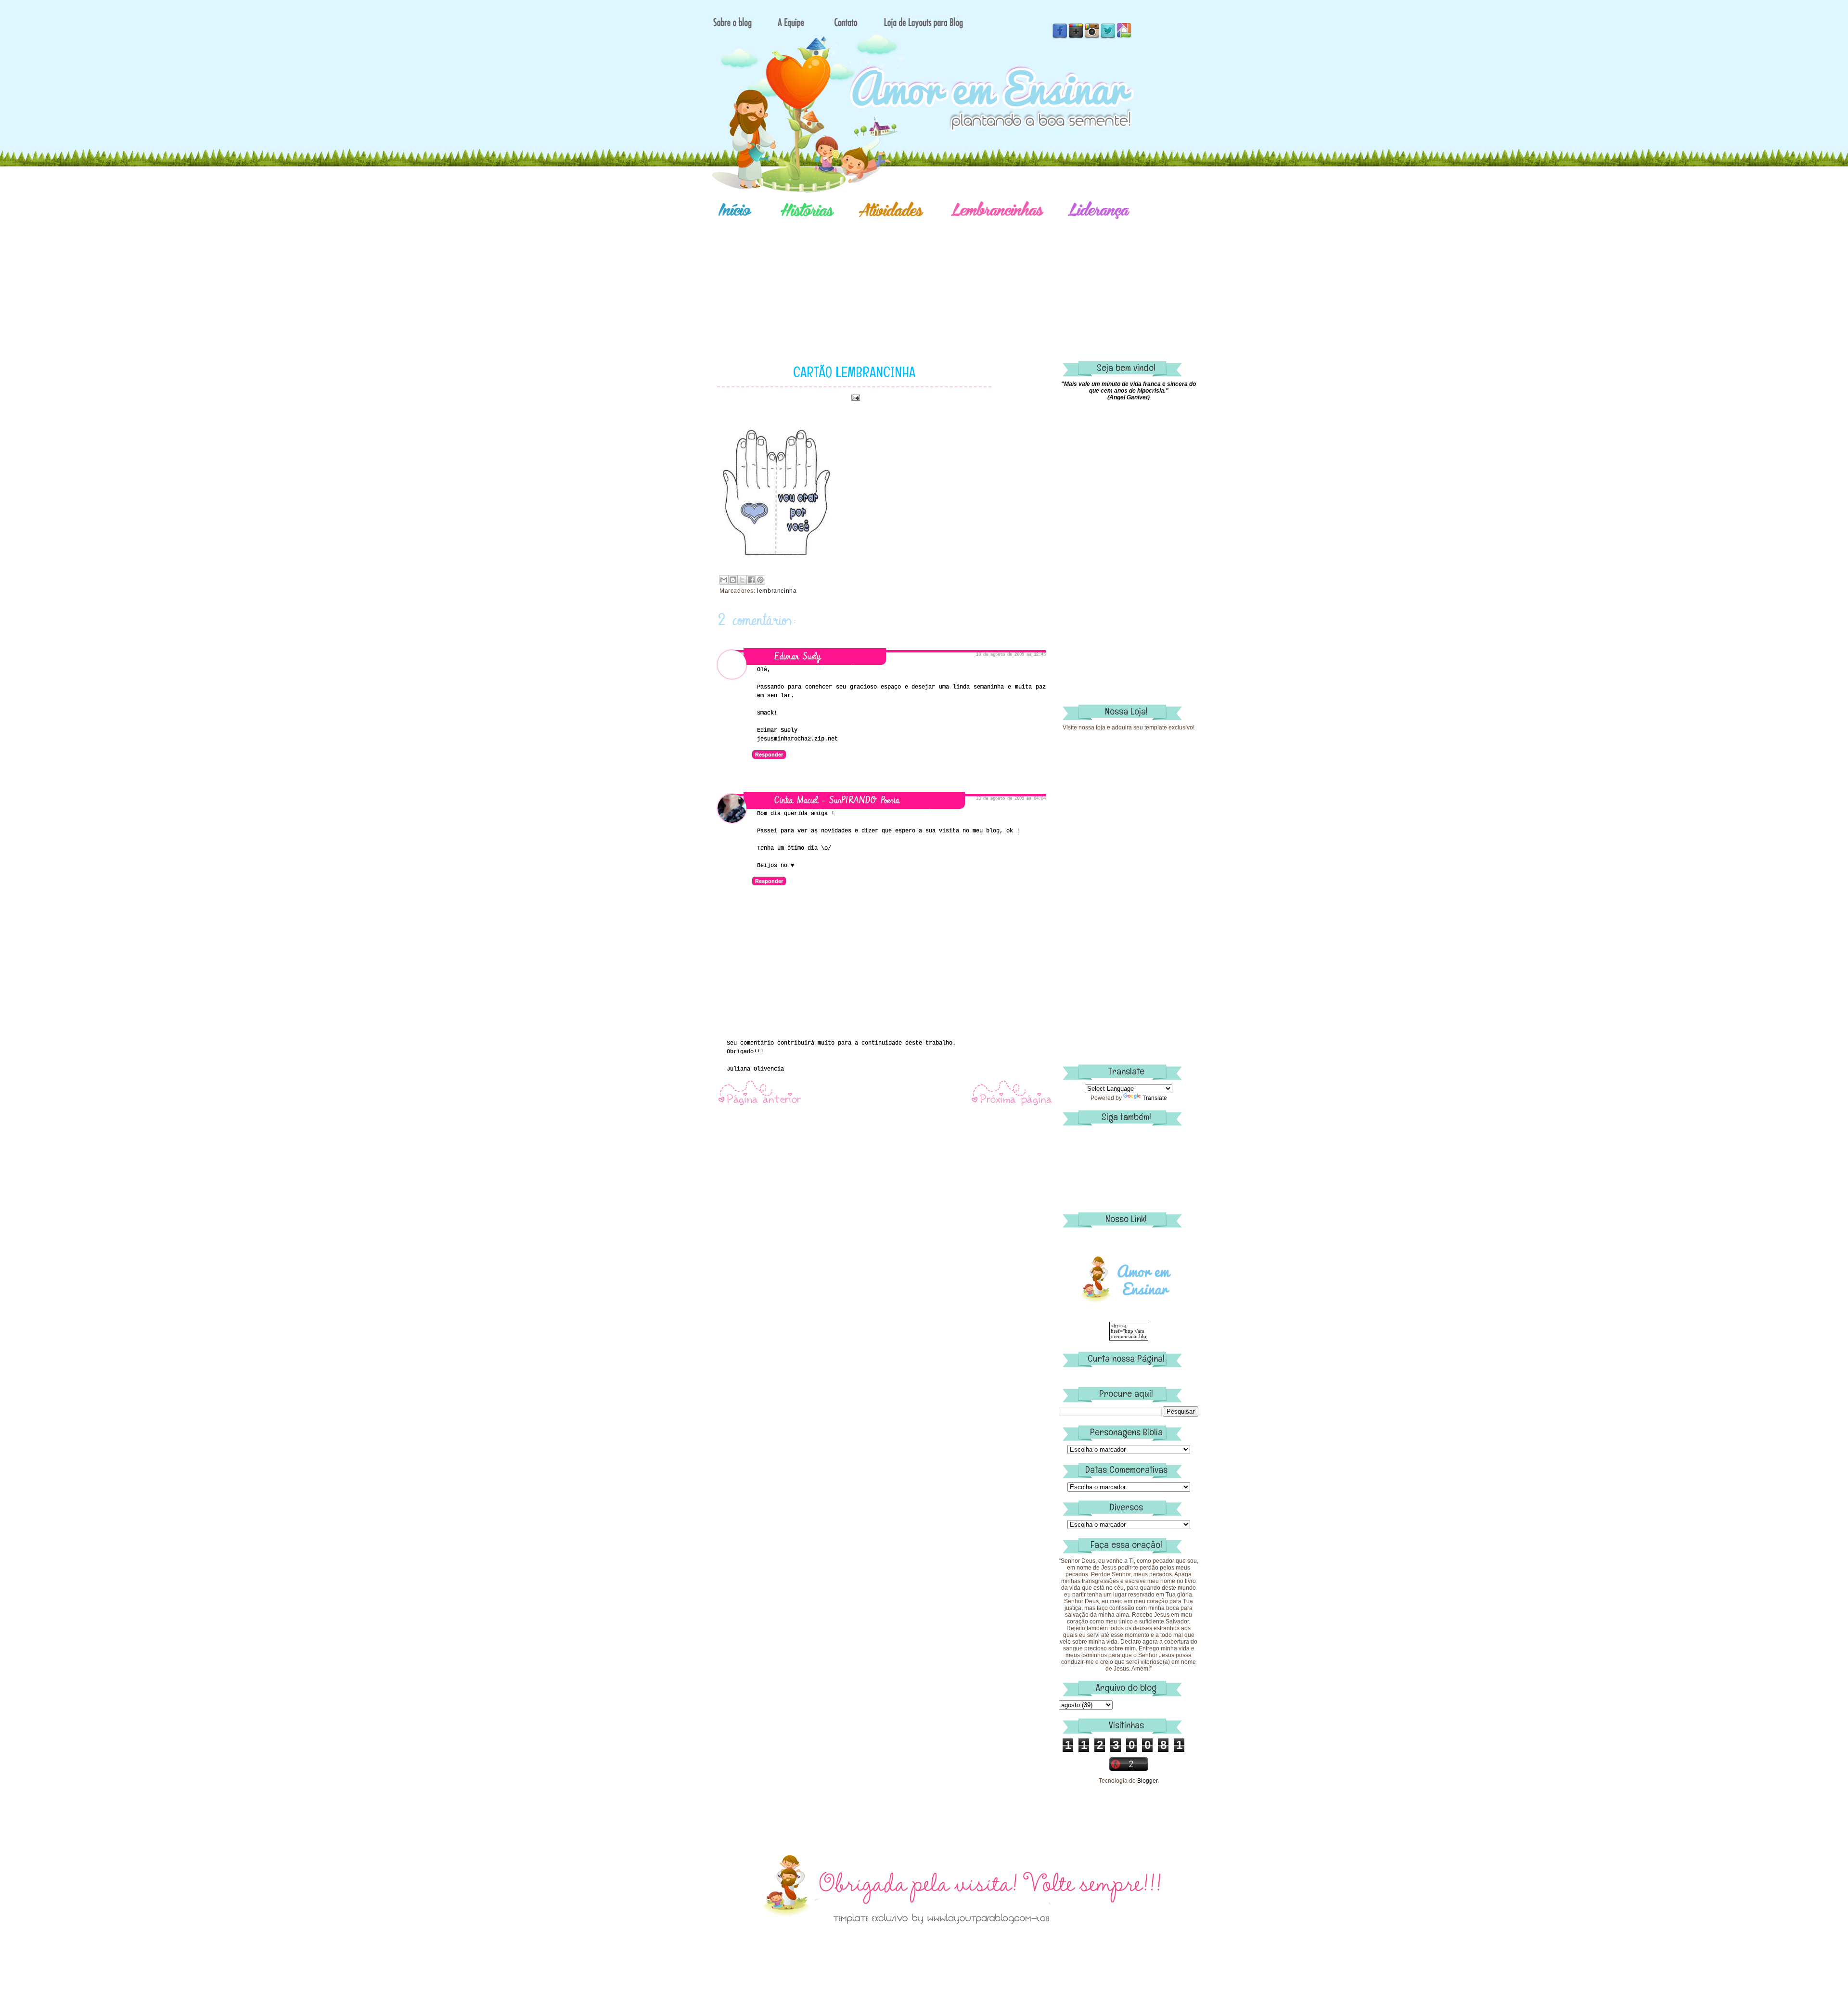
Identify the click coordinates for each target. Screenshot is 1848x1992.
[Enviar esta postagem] (854, 397)
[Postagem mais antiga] (1012, 1105)
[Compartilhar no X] (742, 580)
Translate (1155, 1098)
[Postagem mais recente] (759, 1105)
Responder (769, 754)
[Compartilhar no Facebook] (751, 580)
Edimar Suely (797, 657)
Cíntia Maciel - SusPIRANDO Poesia (837, 800)
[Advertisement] (958, 277)
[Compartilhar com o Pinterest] (760, 580)
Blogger (1147, 1781)
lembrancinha (777, 591)
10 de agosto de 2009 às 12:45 (1011, 655)
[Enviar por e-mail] (724, 580)
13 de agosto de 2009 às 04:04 (1011, 799)
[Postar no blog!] (733, 580)
